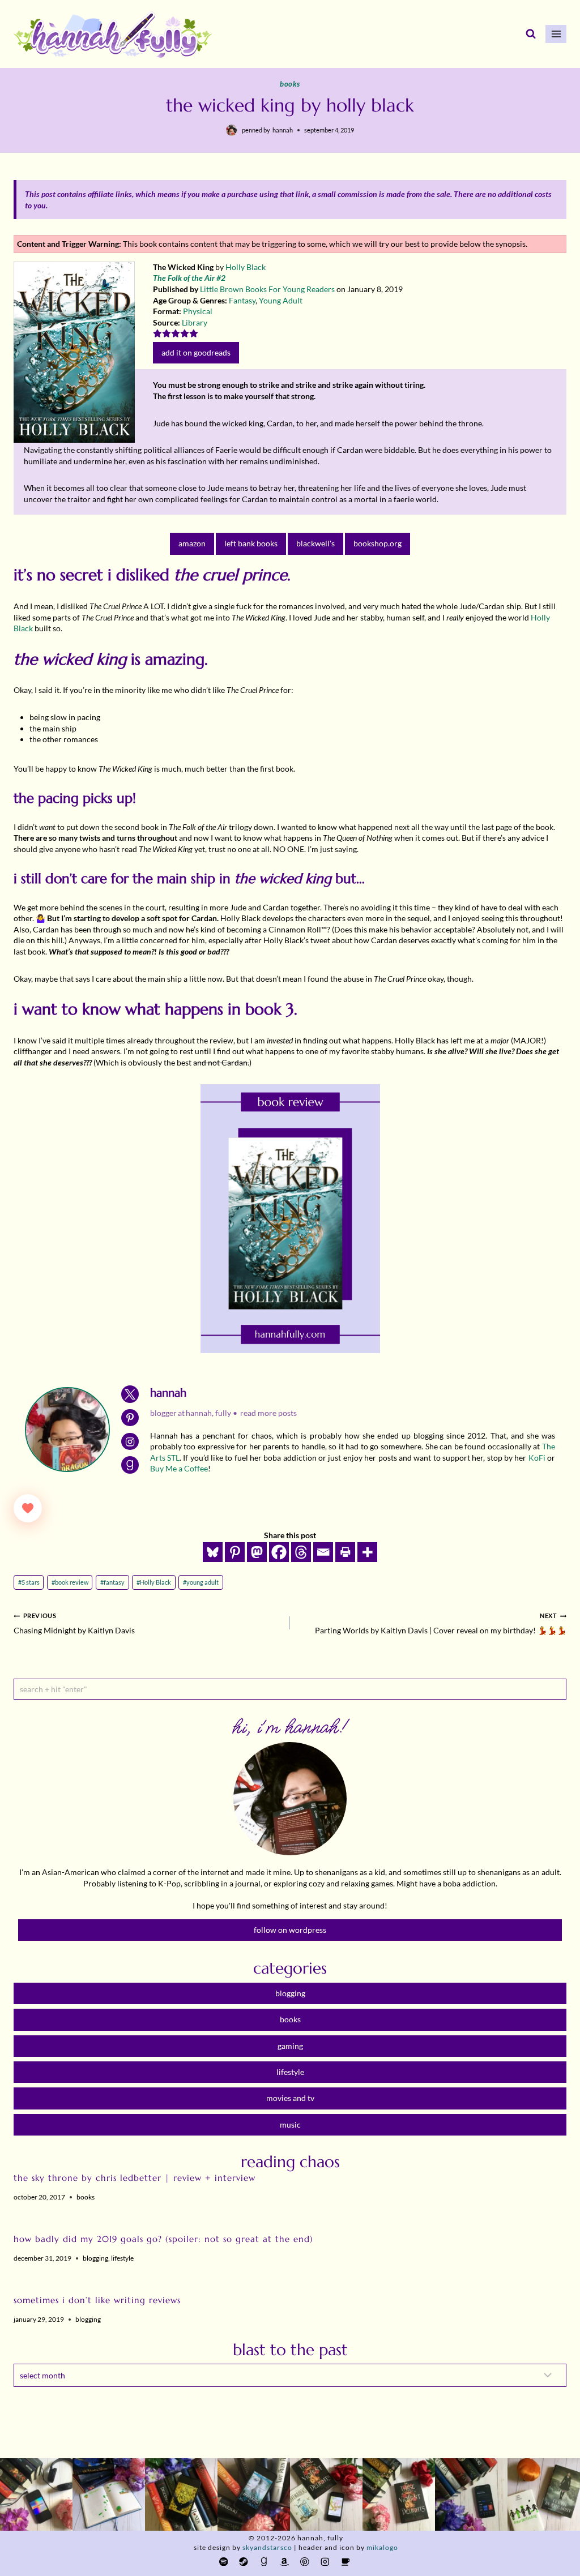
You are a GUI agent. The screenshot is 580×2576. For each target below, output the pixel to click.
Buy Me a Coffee (179, 1468)
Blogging (95, 2258)
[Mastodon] (257, 1552)
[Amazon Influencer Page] (284, 2562)
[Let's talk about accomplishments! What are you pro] (471, 2494)
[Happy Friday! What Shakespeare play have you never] (399, 2494)
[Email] (323, 1552)
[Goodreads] (264, 2562)
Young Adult (281, 300)
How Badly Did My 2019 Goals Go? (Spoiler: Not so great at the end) (163, 2239)
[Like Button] (28, 1508)
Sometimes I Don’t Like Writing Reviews (97, 2300)
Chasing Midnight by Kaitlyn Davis (74, 1623)
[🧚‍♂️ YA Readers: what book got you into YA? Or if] (254, 2494)
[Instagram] (325, 2562)
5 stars (29, 1582)
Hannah (283, 130)
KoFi (537, 1458)
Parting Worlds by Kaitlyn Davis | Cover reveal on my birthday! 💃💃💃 (441, 1623)
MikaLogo (382, 2547)
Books (290, 84)
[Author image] (232, 130)
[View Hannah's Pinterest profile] (130, 1418)
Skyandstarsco (267, 2547)
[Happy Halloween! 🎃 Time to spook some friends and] (544, 2494)
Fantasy (242, 300)
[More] (367, 1552)
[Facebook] (279, 1552)
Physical (198, 311)
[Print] (345, 1552)
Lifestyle (122, 2258)
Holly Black (246, 267)
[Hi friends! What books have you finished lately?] (326, 2494)
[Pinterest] (235, 1552)
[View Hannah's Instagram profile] (130, 1442)
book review (70, 1582)
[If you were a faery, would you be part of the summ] (181, 2494)
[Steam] (244, 2562)
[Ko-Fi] (345, 2562)
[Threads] (301, 1552)
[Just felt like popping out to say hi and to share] (109, 2494)
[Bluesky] (213, 1552)
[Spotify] (223, 2562)
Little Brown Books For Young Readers (267, 289)
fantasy (112, 1582)
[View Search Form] (531, 34)
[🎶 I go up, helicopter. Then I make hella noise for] (36, 2494)
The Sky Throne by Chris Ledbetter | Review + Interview (135, 2178)
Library (195, 322)
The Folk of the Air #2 (189, 278)
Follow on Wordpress (290, 1930)
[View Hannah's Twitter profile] (130, 1394)
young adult (201, 1582)
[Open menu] (556, 34)
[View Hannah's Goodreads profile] (130, 1465)
